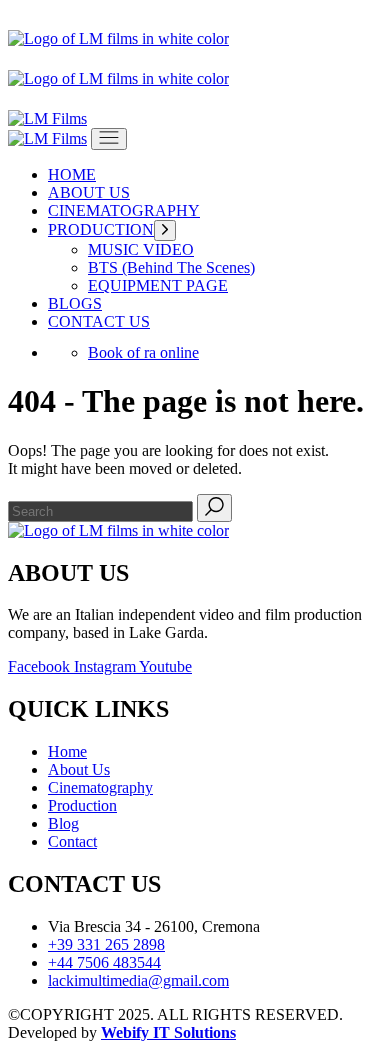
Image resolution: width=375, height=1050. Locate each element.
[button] (153, 19)
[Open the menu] (109, 139)
